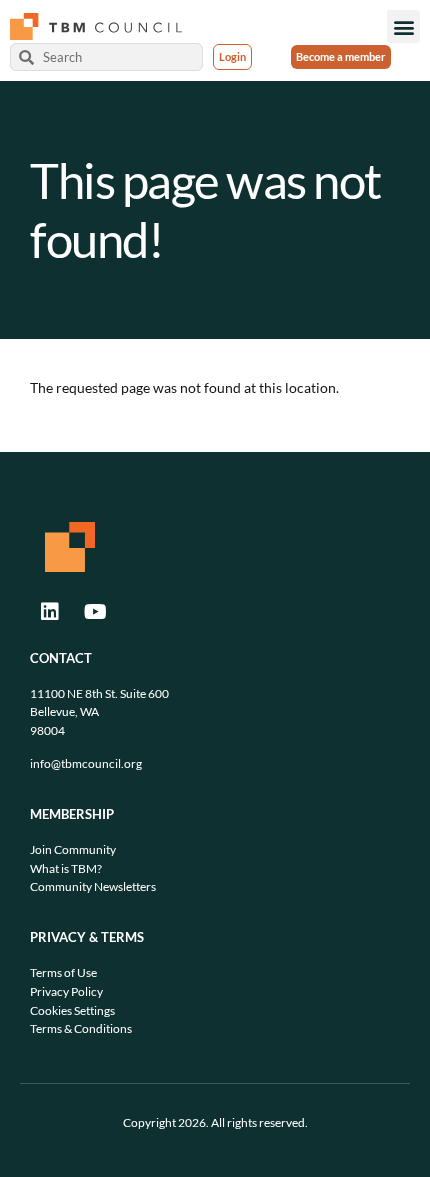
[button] (403, 26)
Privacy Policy (66, 991)
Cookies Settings (72, 1010)
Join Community (73, 849)
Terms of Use (63, 972)
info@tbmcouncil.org (86, 763)
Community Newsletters (93, 886)
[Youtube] (95, 612)
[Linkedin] (50, 612)
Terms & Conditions (81, 1028)
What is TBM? (66, 868)
